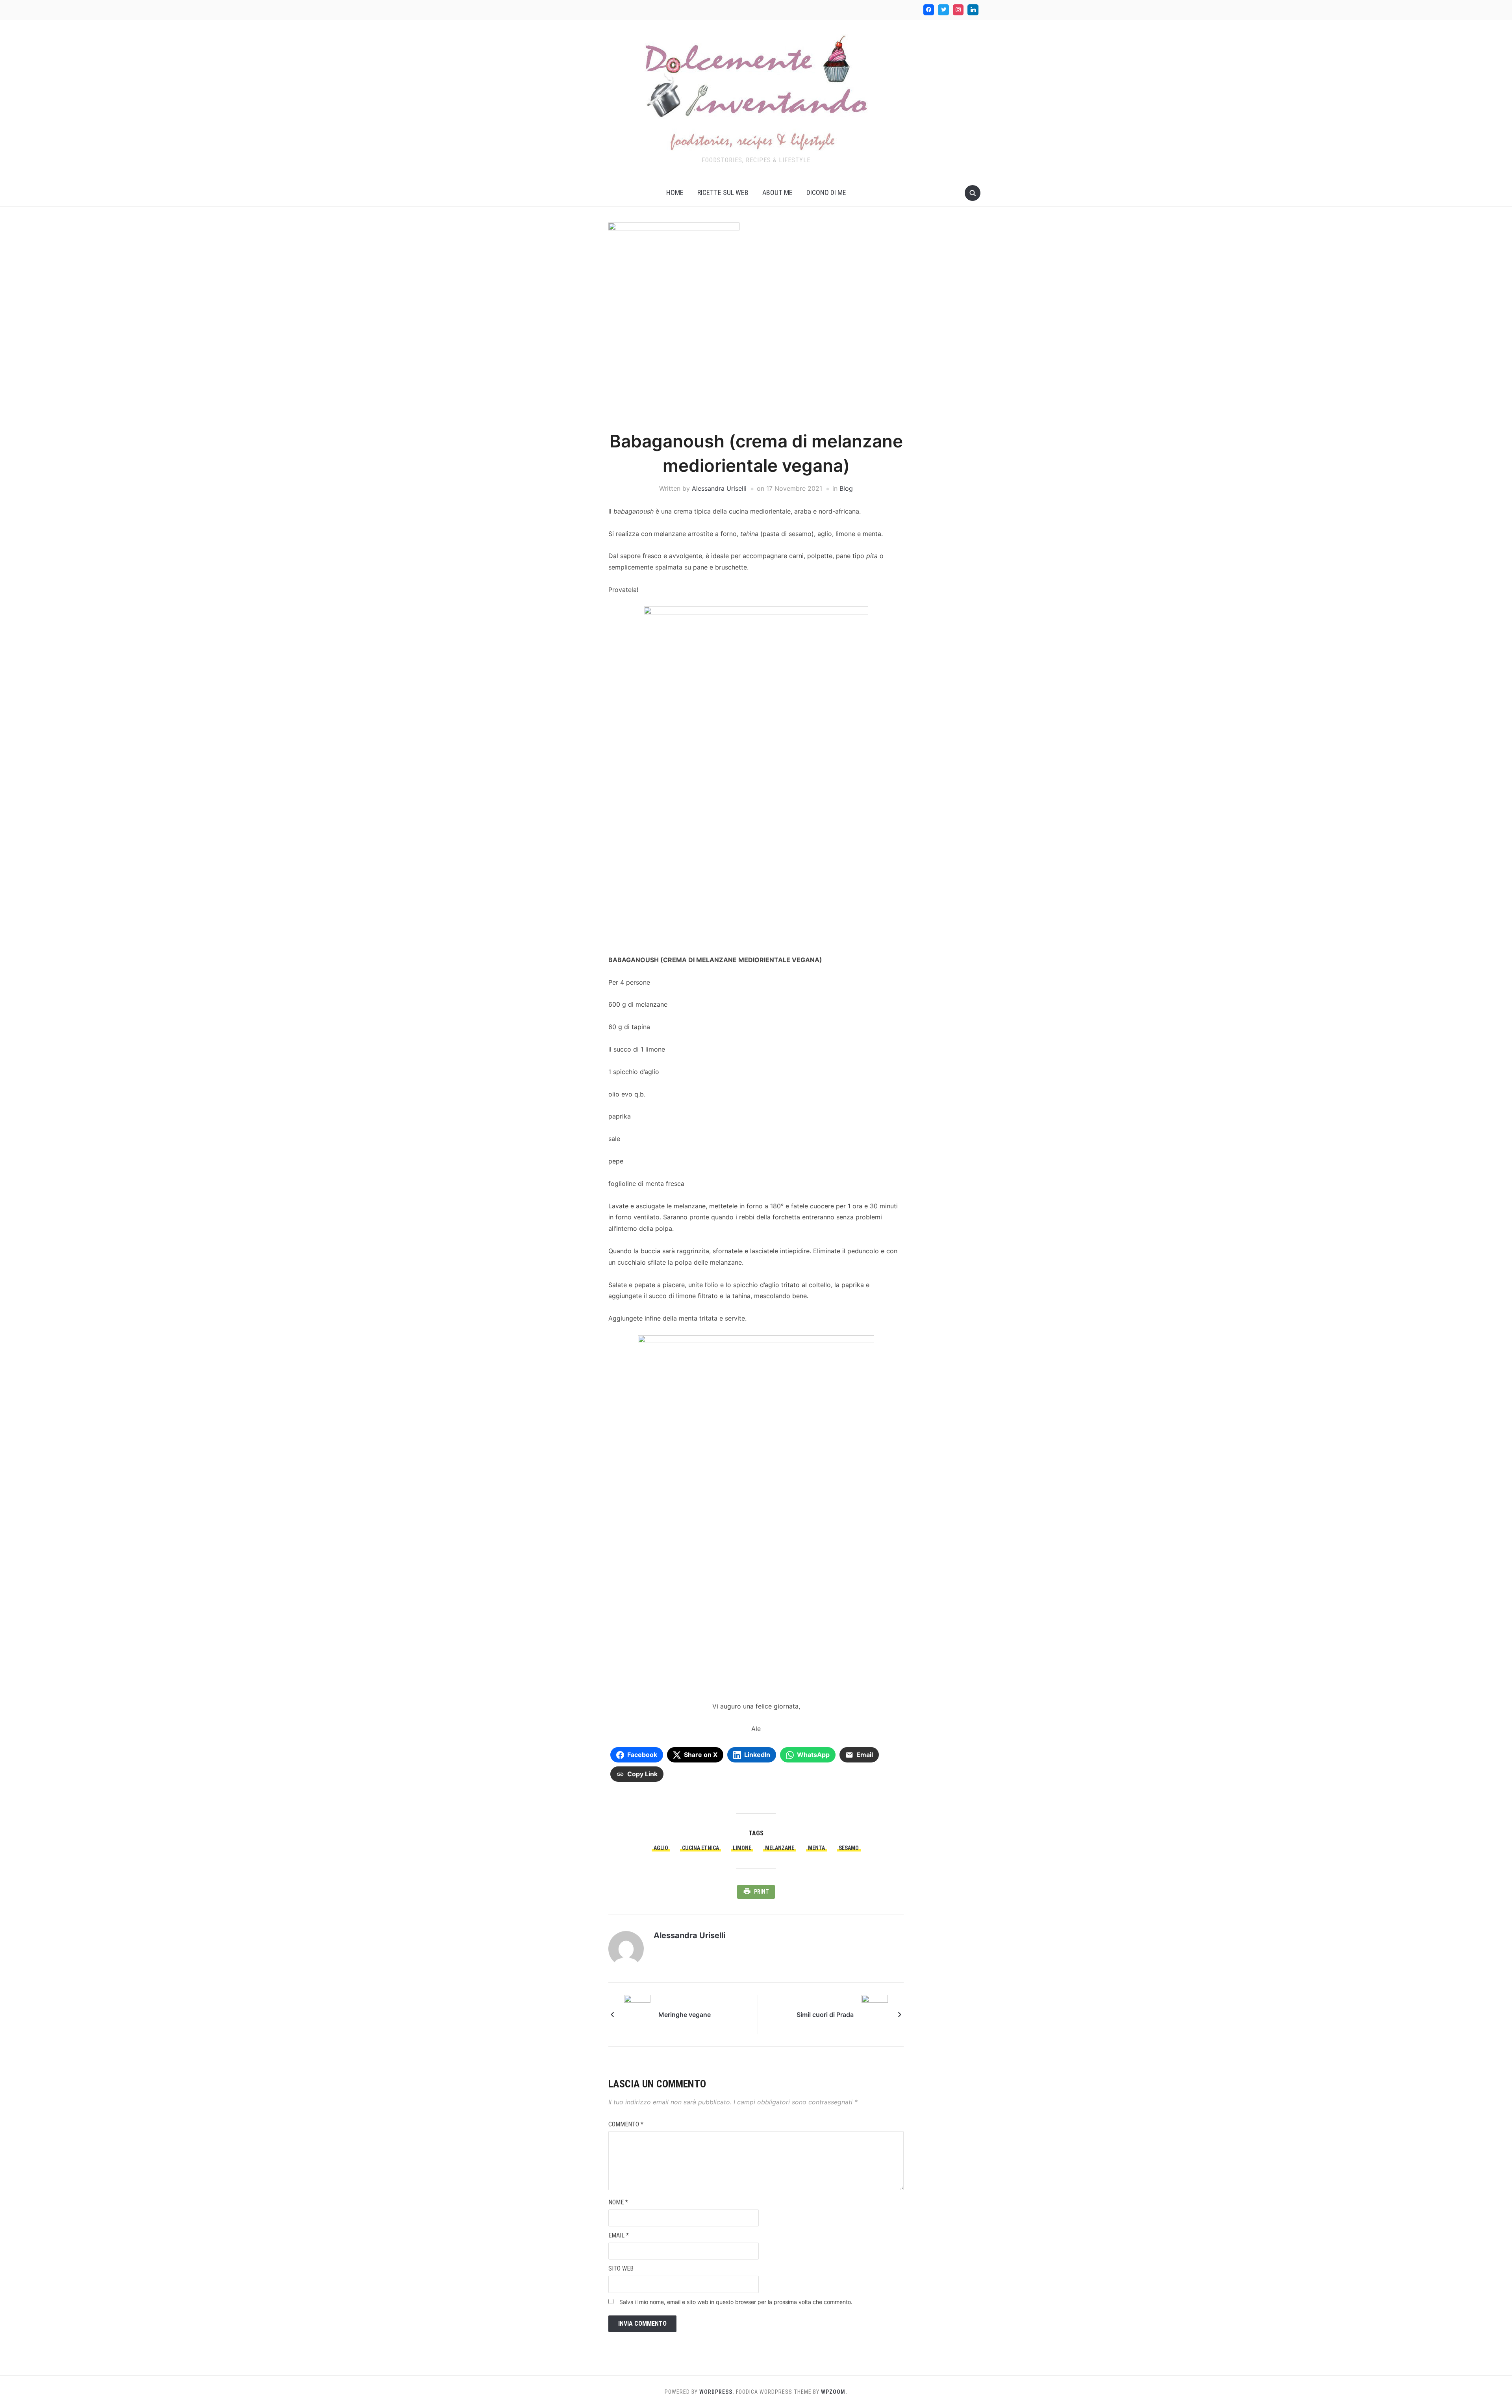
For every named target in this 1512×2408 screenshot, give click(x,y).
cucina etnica (700, 1848)
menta (816, 1848)
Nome (618, 2202)
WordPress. (717, 2392)
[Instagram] (958, 10)
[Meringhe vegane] (637, 2014)
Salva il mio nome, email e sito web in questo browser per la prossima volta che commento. (736, 2302)
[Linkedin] (973, 10)
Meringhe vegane (685, 2015)
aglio (661, 1848)
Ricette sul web (723, 192)
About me (777, 192)
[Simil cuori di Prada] (875, 2014)
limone (742, 1848)
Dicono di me (826, 192)
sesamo (849, 1848)
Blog (846, 488)
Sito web (621, 2268)
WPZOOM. (834, 2392)
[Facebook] (929, 10)
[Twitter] (943, 10)
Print (762, 1892)
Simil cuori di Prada (825, 2015)
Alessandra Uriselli (719, 488)
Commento (626, 2124)
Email (619, 2235)
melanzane (780, 1848)
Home (675, 192)
